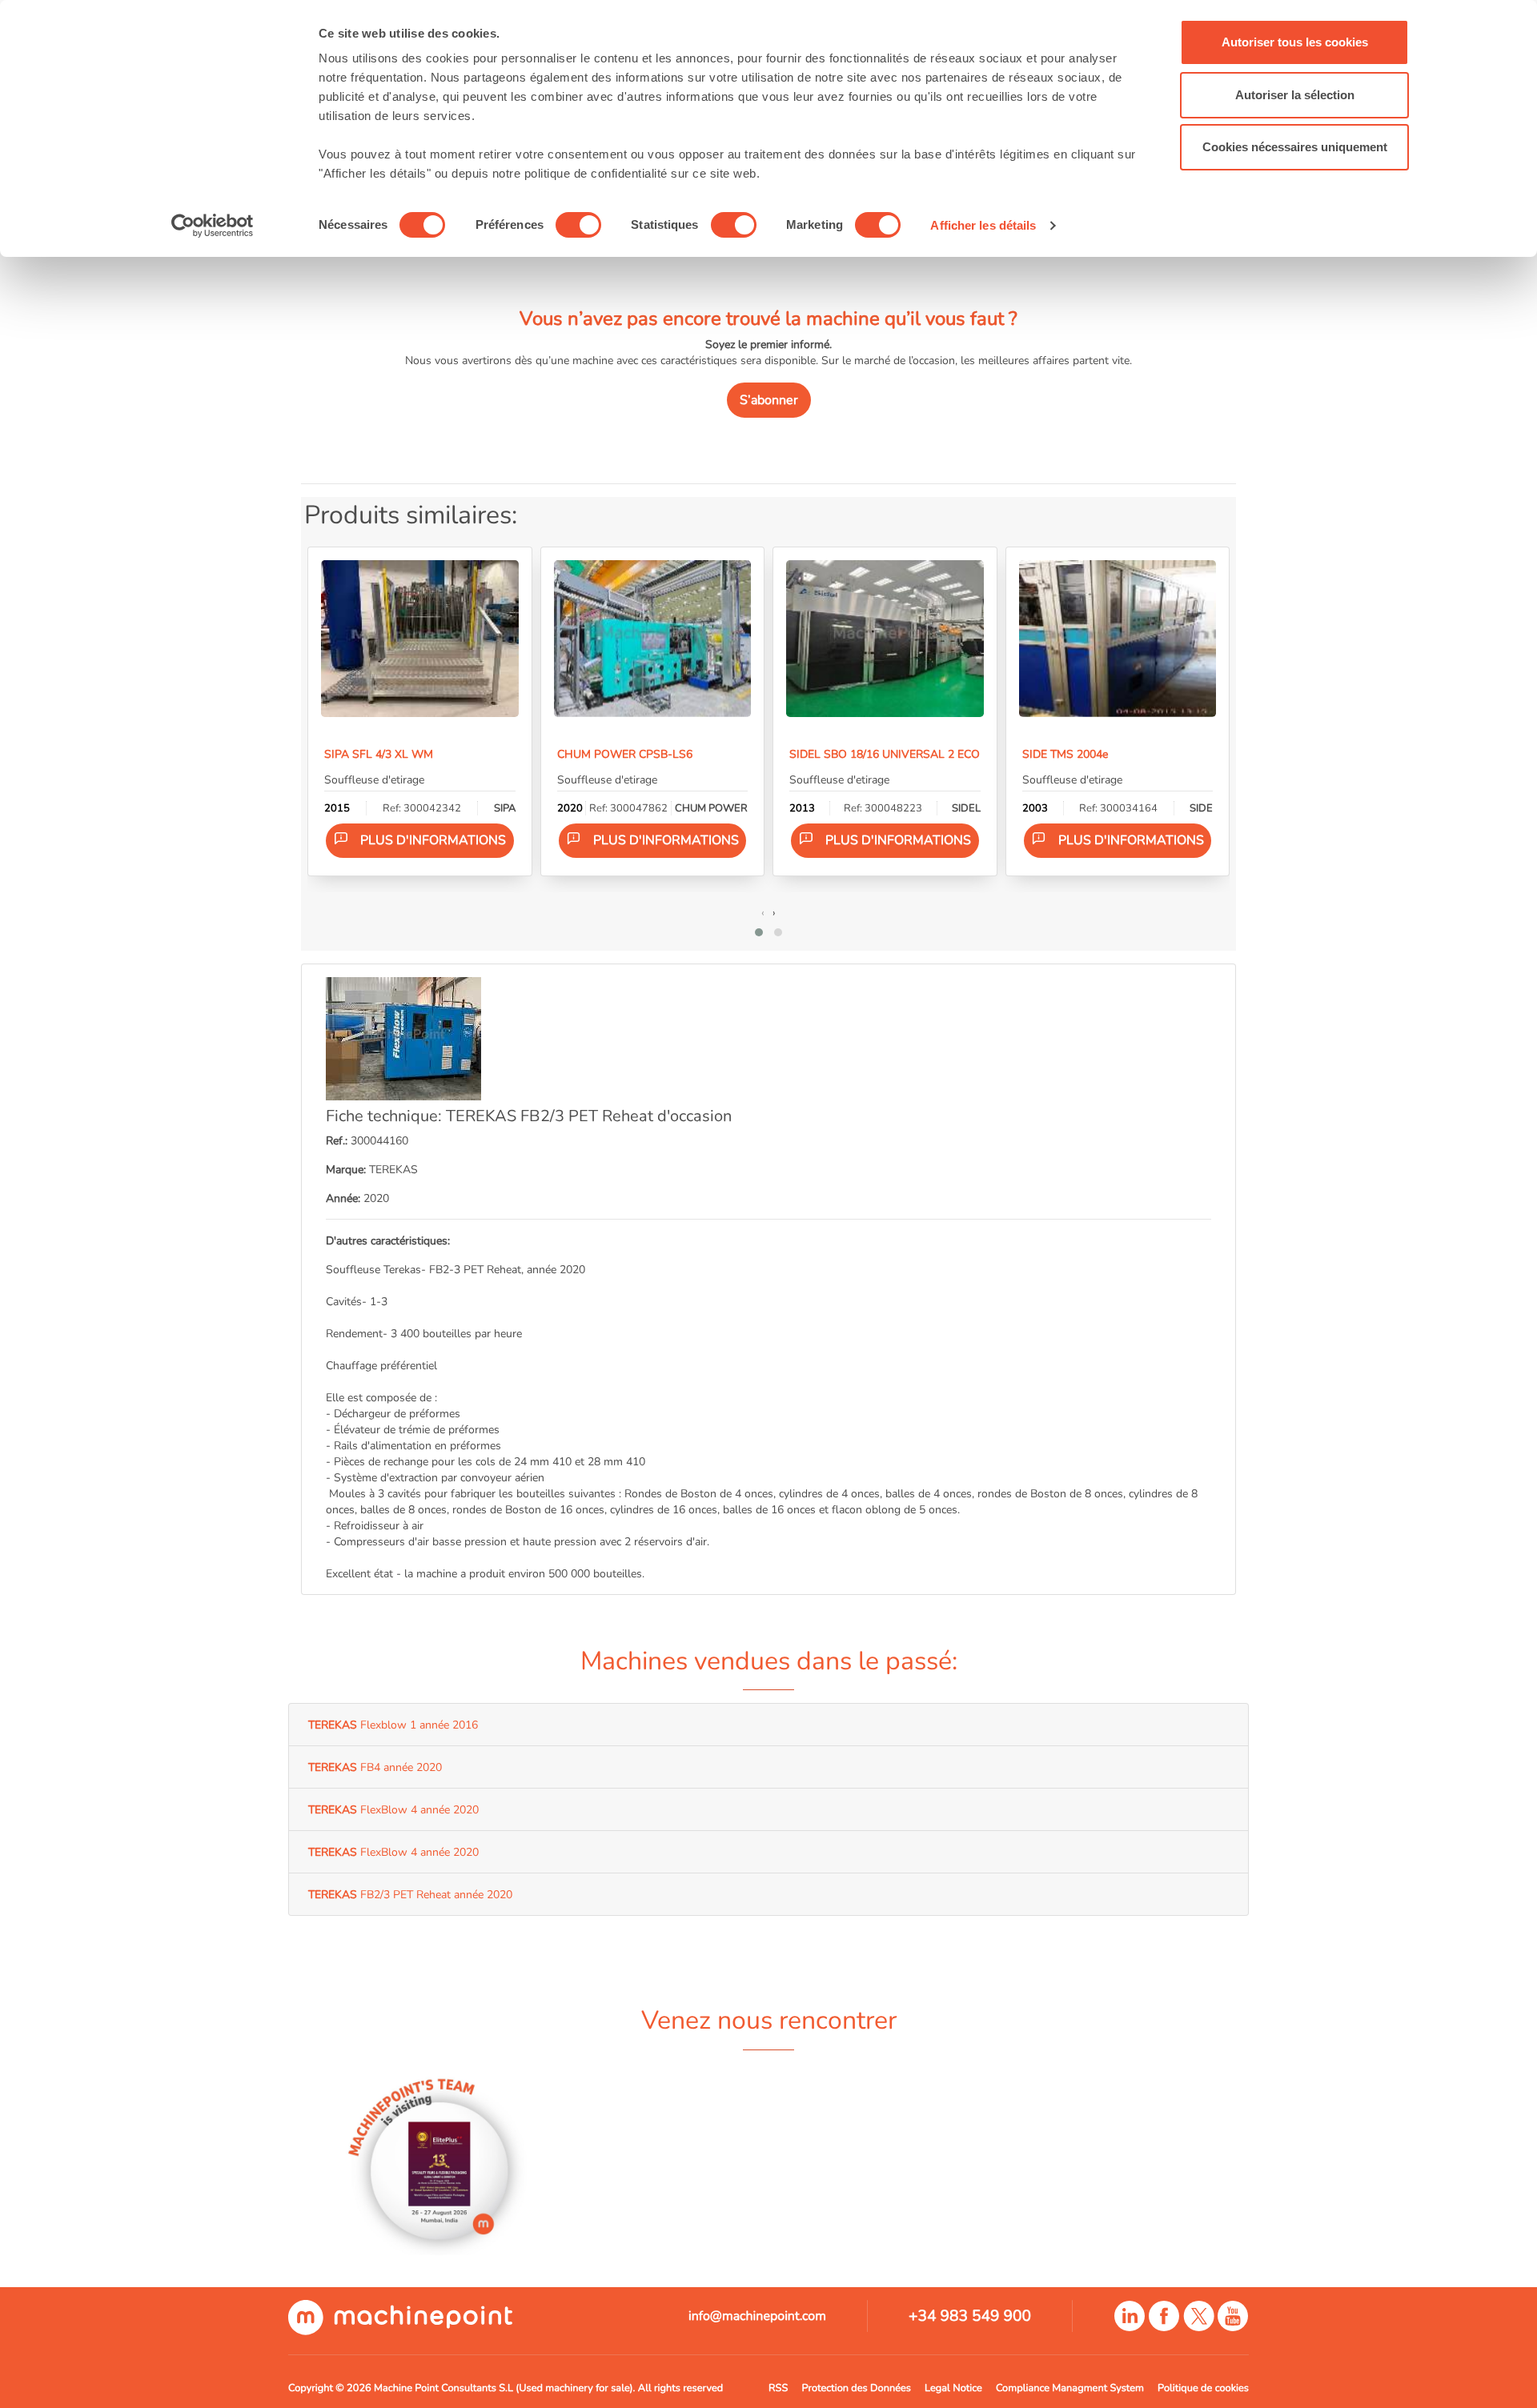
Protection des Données (856, 2388)
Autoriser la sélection (1295, 95)
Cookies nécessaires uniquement (1295, 147)
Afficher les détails (983, 225)
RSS (778, 2388)
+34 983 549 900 (970, 2316)
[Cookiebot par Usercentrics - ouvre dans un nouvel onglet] (213, 226)
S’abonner (769, 400)
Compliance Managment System (1070, 2388)
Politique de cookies (1203, 2388)
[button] (759, 932)
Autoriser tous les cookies (1295, 42)
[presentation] (763, 912)
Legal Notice (953, 2388)
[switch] (578, 225)
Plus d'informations (433, 840)
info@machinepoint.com (757, 2316)
